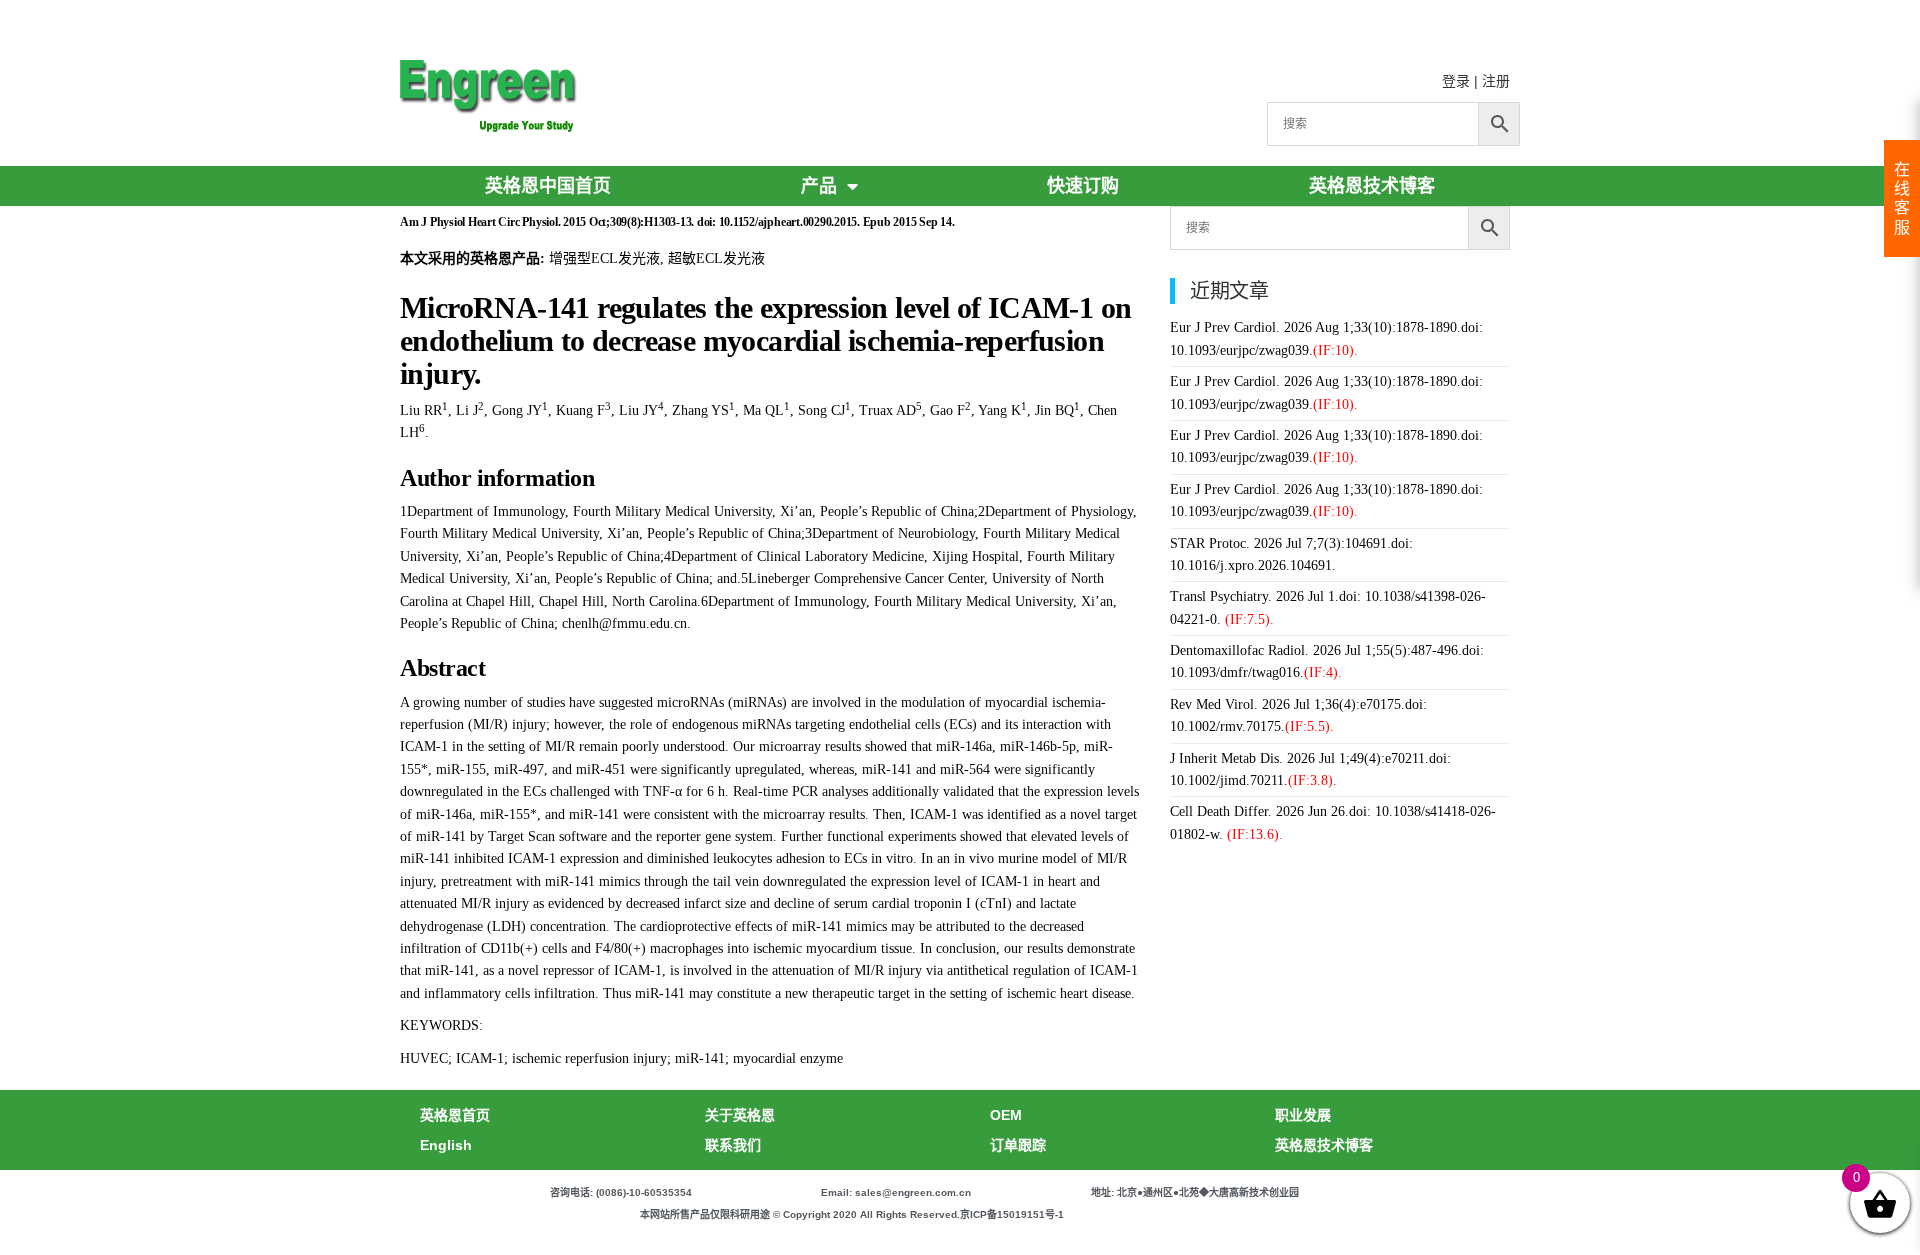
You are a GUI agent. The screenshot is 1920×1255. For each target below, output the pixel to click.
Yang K (999, 410)
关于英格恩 (740, 1115)
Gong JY (517, 410)
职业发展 (1303, 1115)
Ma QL (763, 410)
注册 (1496, 81)
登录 (1456, 81)
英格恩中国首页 (548, 186)
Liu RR (421, 410)
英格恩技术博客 (1372, 186)
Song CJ (821, 410)
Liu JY (638, 410)
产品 (819, 186)
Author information (497, 478)
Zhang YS (700, 410)
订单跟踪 (1018, 1145)
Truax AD (887, 410)
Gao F (947, 410)
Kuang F (580, 410)
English (446, 1145)
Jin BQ (1054, 410)
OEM (1006, 1115)
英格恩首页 (455, 1115)
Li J (467, 410)
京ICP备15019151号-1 (1012, 1214)
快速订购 (1083, 186)
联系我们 (733, 1145)
